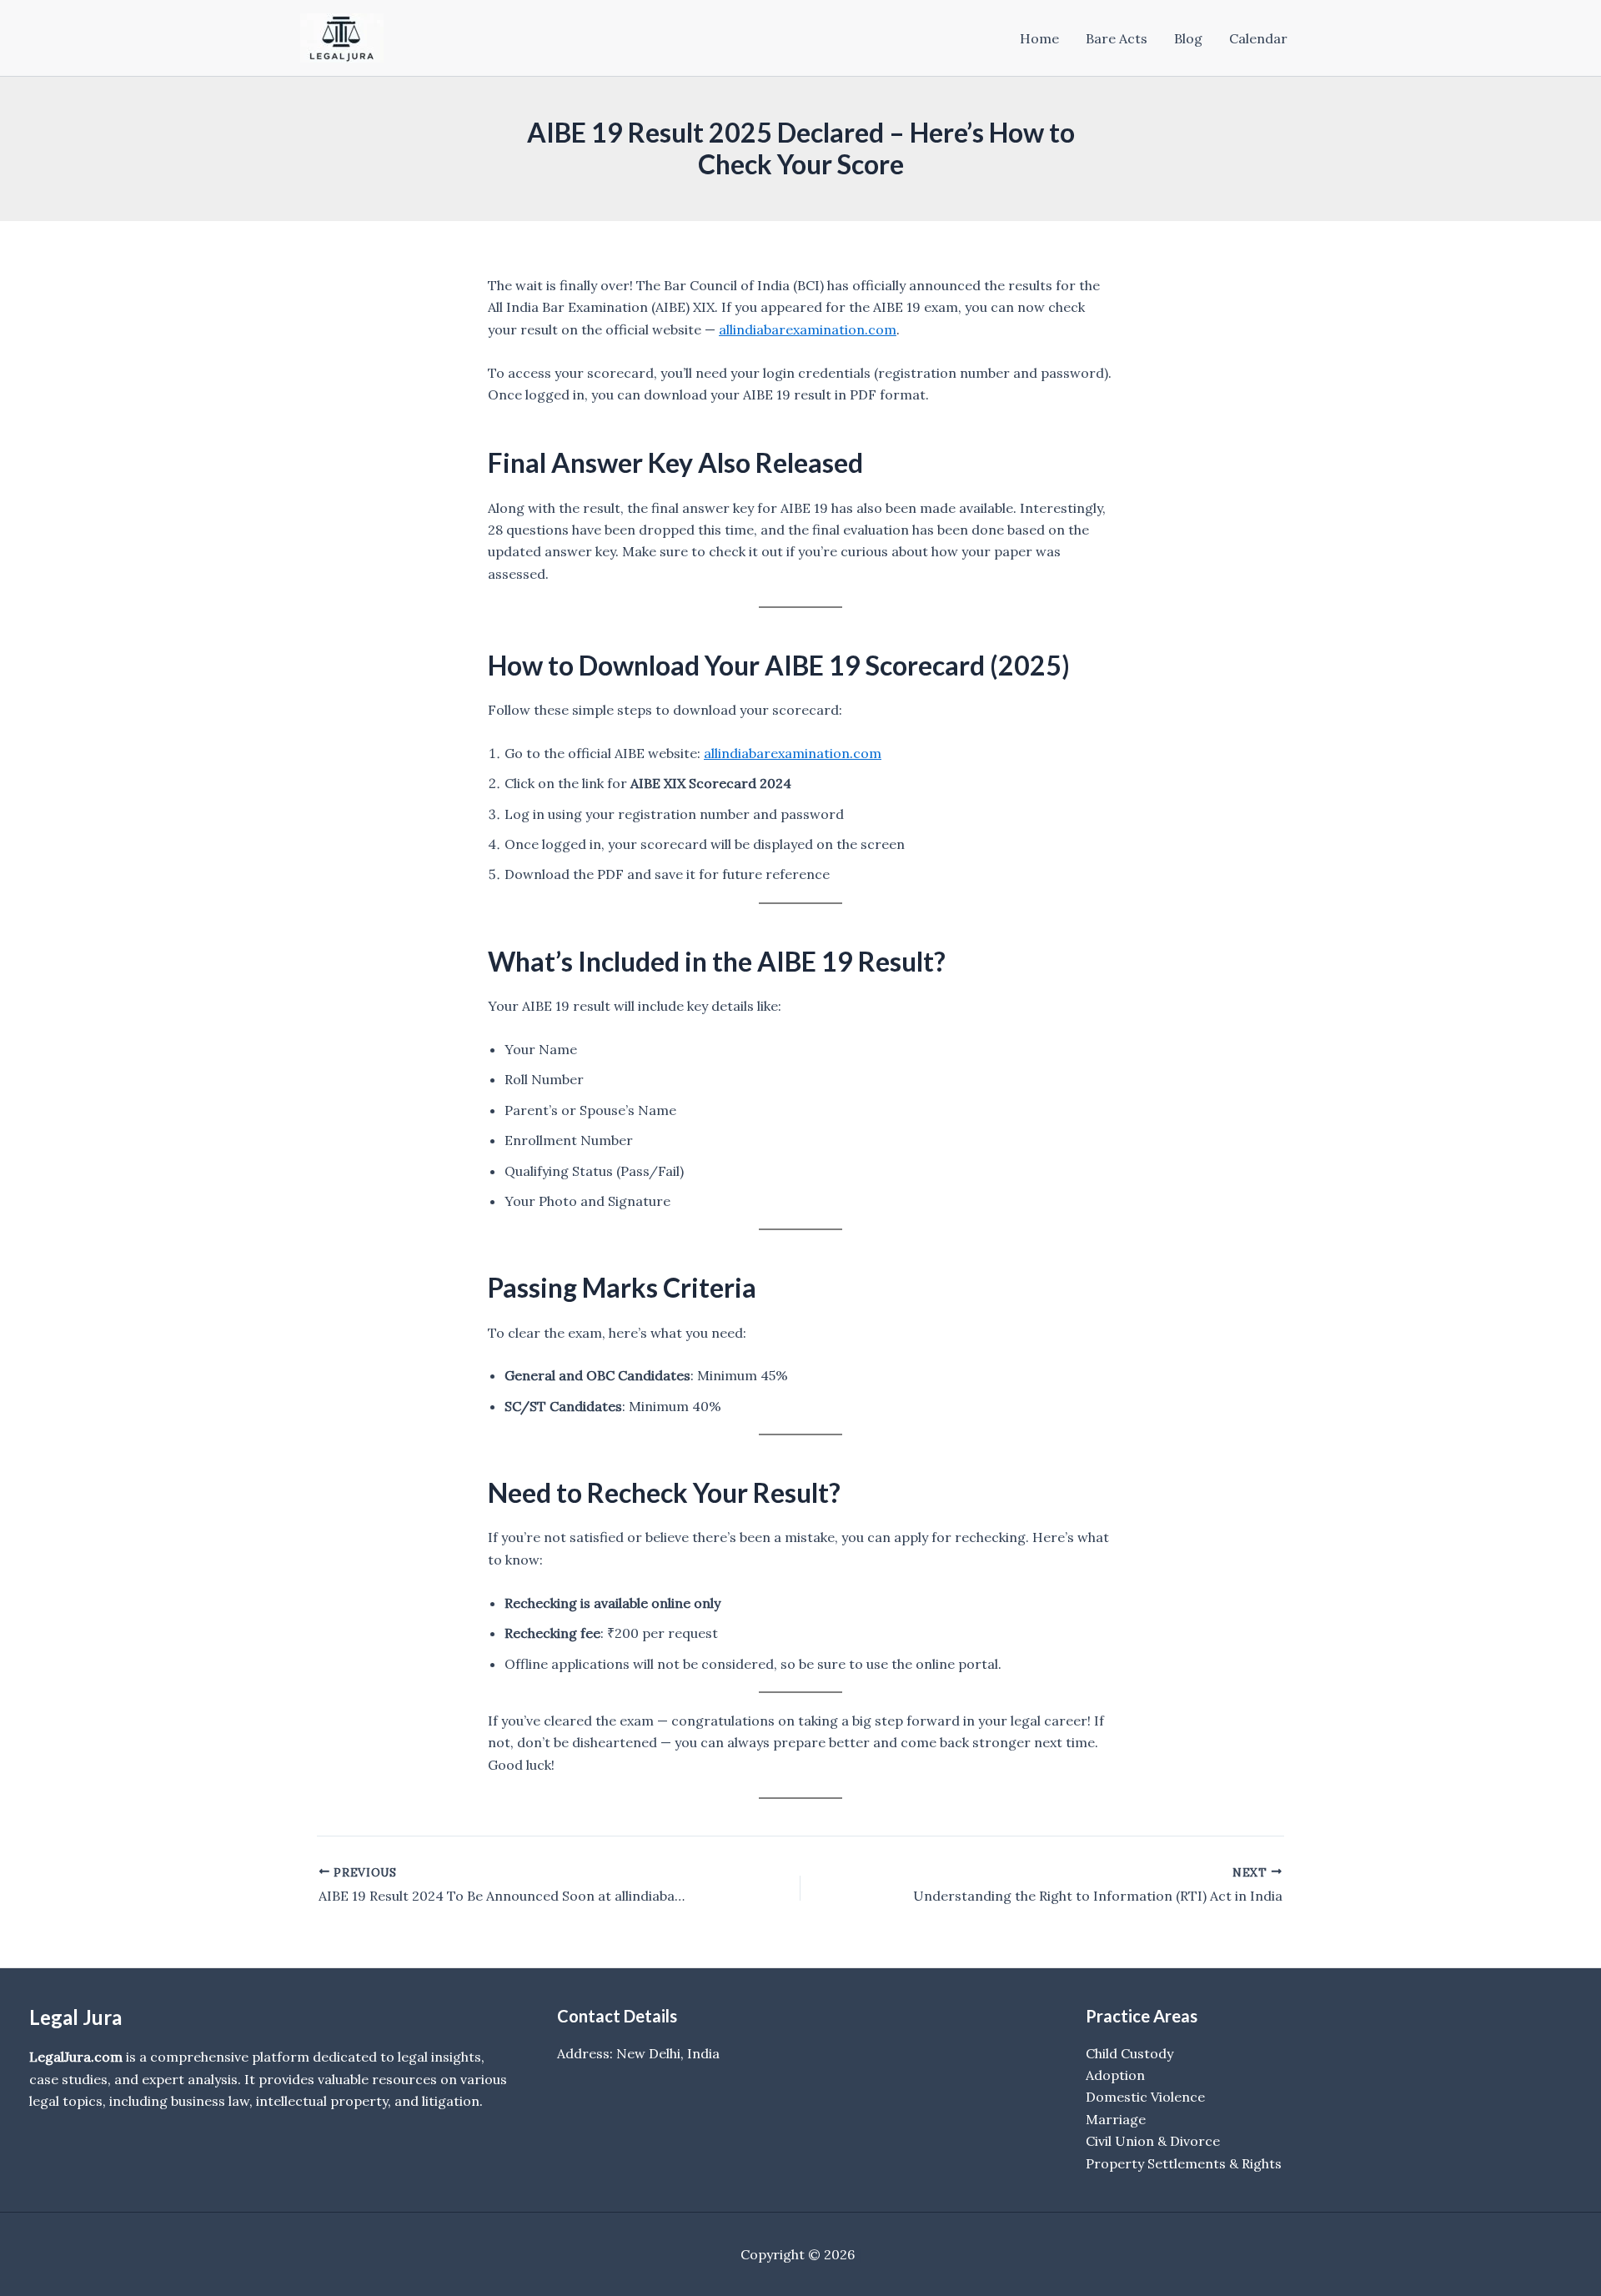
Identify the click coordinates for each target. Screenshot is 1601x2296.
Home (1039, 38)
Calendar (1258, 38)
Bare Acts (1117, 38)
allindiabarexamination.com (808, 329)
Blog (1188, 38)
